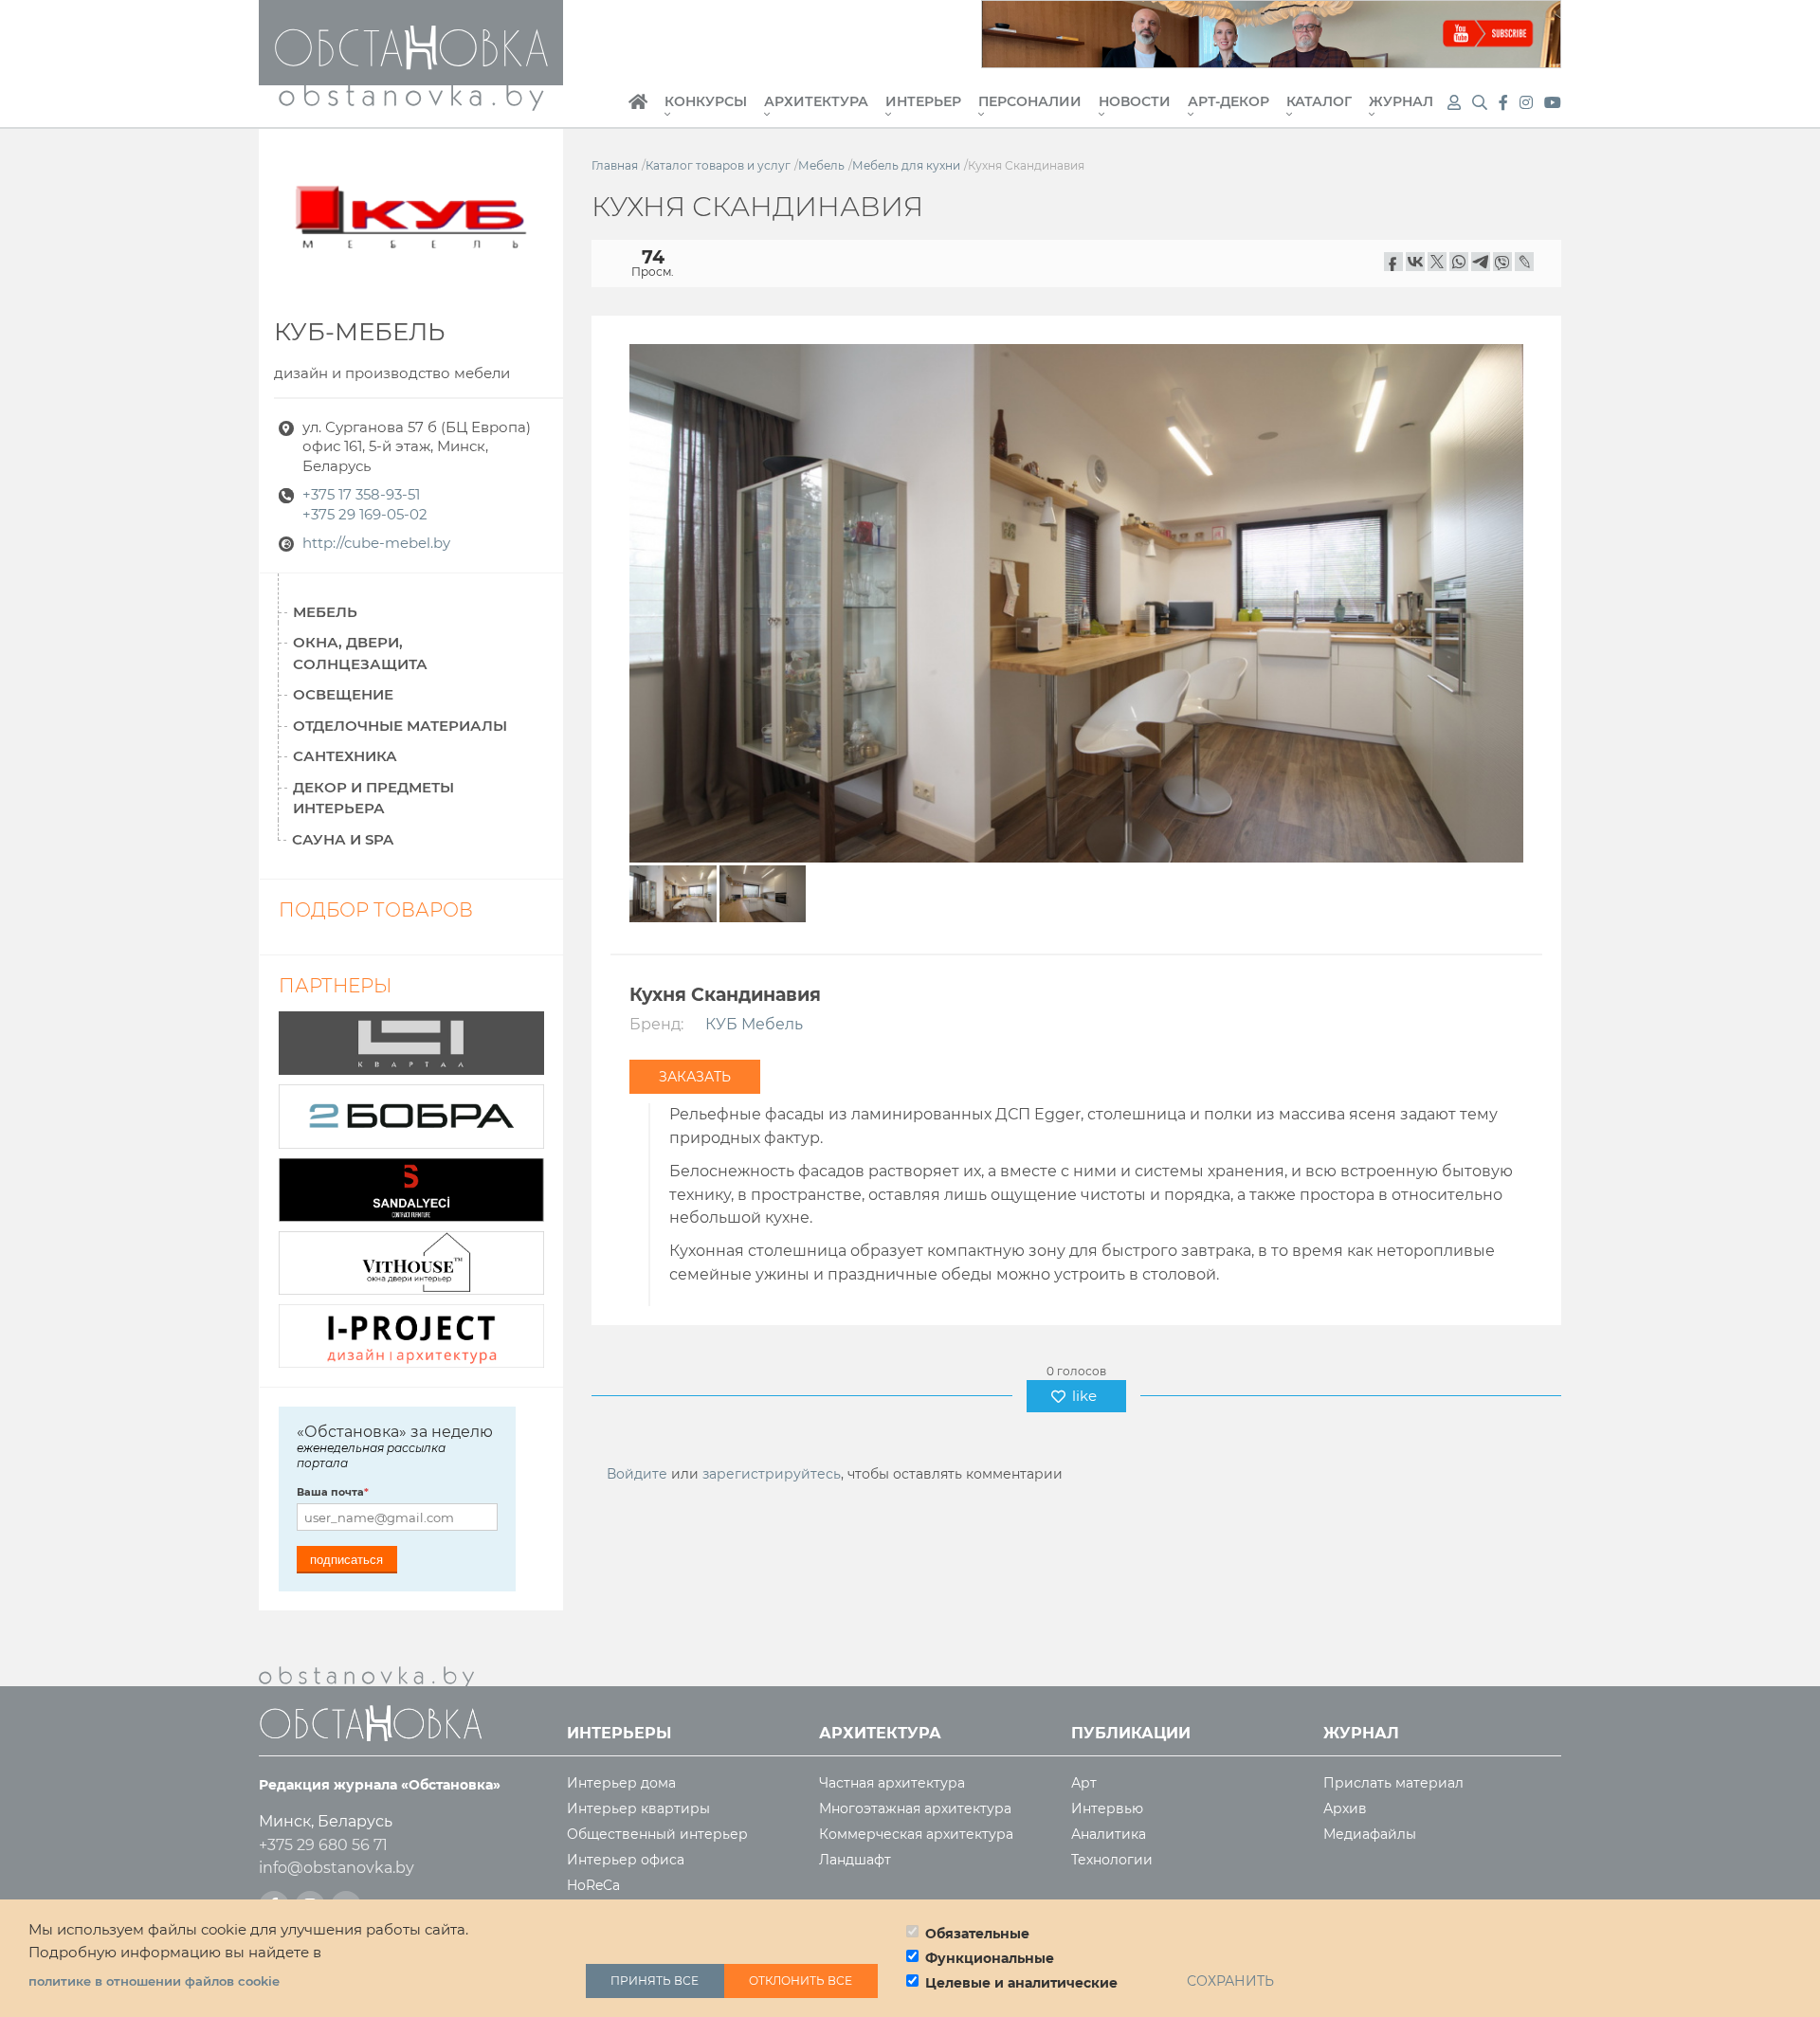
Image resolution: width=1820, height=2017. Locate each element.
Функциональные (990, 1958)
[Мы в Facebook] (1505, 103)
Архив (1345, 1809)
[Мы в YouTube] (1553, 103)
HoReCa (593, 1886)
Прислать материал (1393, 1783)
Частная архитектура (892, 1783)
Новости (1135, 102)
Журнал (1401, 102)
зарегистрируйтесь (772, 1474)
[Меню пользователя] (1454, 103)
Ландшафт (855, 1860)
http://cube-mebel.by (376, 543)
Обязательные (977, 1934)
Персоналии (1030, 102)
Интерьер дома (621, 1783)
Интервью (1107, 1809)
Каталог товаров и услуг (718, 165)
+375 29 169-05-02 (365, 515)
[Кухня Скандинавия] (1076, 601)
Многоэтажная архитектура (915, 1809)
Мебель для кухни (906, 165)
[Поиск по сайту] (1482, 103)
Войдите (637, 1474)
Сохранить (1230, 1981)
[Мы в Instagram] (1528, 103)
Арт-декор (1228, 102)
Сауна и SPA (343, 839)
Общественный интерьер (657, 1835)
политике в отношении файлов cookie (154, 1981)
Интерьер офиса (626, 1860)
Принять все (655, 1981)
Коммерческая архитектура (916, 1835)
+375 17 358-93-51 (361, 495)
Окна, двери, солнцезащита (360, 653)
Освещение (343, 694)
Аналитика (1109, 1835)
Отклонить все (801, 1981)
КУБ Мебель (754, 1024)
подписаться (346, 1560)
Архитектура (816, 102)
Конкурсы (706, 102)
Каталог (1319, 102)
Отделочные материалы (400, 726)
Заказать (695, 1077)
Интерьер (923, 102)
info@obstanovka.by (337, 1868)
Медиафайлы (1370, 1835)
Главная (638, 112)
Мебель (821, 165)
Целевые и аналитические (1021, 1983)
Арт (1084, 1783)
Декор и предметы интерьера (373, 798)
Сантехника (345, 756)
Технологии (1112, 1860)
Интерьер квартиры (638, 1809)
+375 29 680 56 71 (323, 1845)
